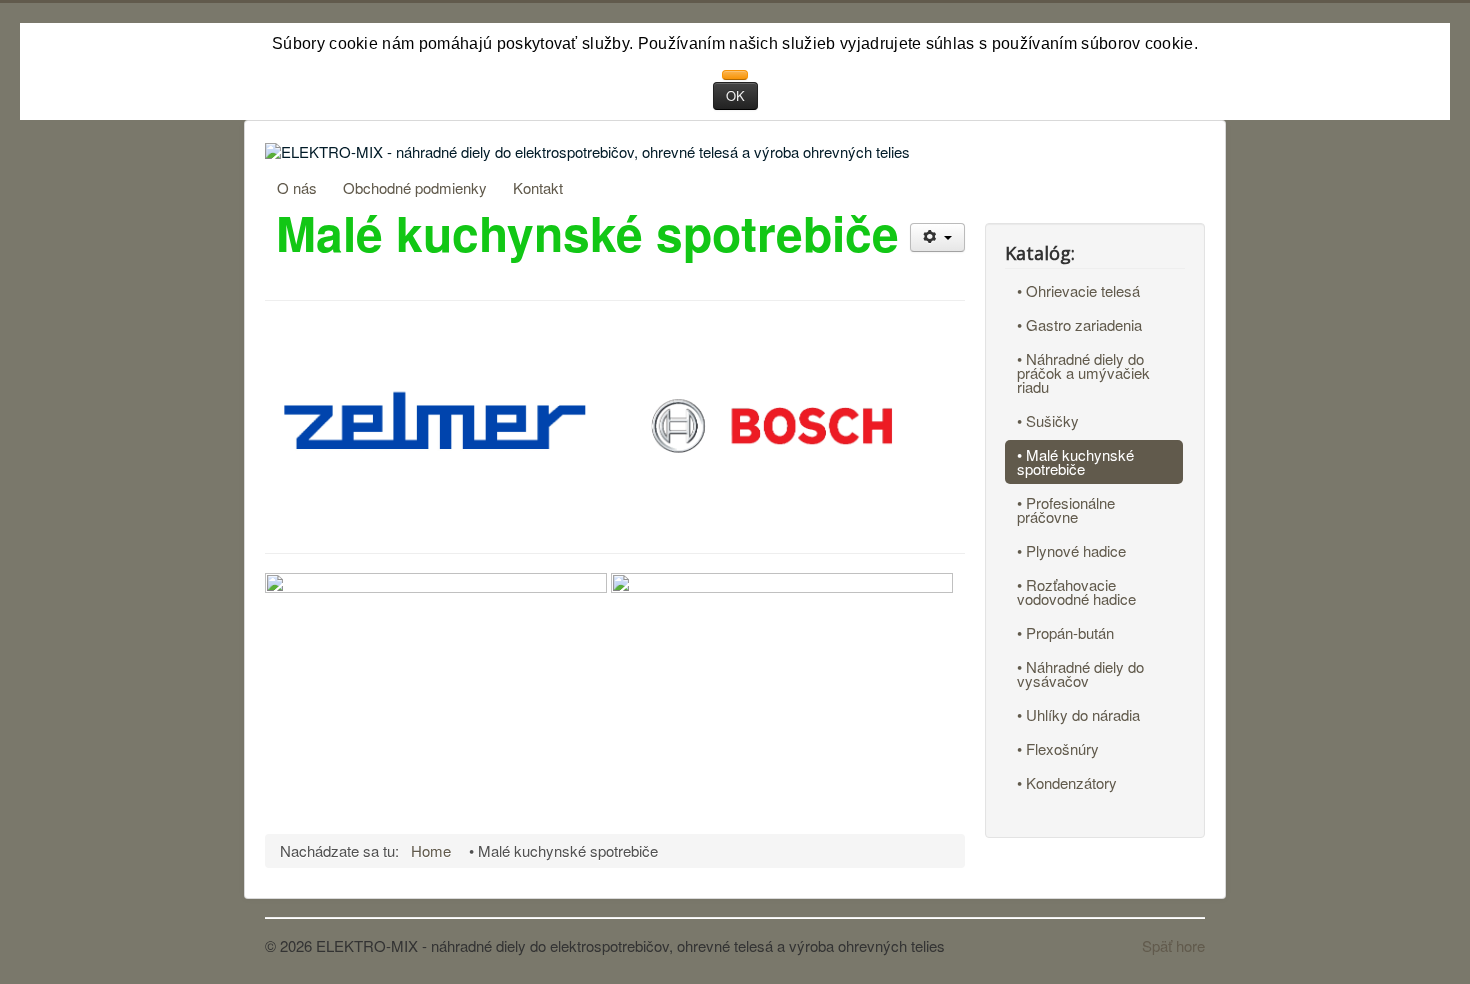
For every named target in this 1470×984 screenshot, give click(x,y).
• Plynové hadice (1071, 550)
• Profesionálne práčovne (1066, 509)
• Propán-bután (1065, 632)
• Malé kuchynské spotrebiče (1075, 461)
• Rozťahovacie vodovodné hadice (1076, 591)
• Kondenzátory (1067, 782)
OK (735, 95)
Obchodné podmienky (415, 187)
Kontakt (538, 187)
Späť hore (1173, 945)
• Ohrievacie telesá (1078, 290)
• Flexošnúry (1058, 748)
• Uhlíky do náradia (1078, 714)
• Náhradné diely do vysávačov (1080, 673)
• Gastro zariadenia (1079, 324)
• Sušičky (1048, 420)
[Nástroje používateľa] (937, 237)
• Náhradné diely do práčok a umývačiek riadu (1083, 372)
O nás (297, 187)
